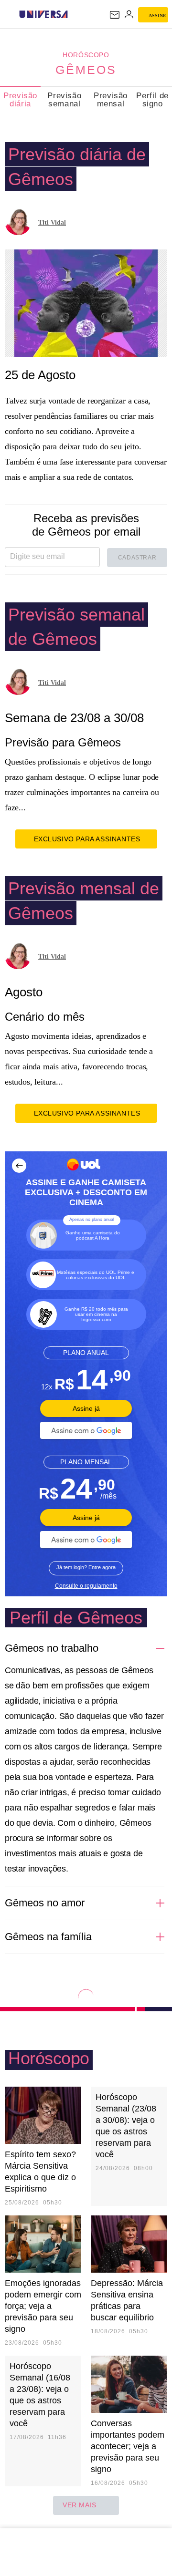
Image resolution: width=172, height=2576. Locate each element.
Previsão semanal (64, 100)
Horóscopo (86, 55)
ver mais (80, 2505)
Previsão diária (20, 100)
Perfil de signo (152, 100)
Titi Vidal (52, 222)
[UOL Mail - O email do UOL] (115, 15)
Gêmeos (86, 70)
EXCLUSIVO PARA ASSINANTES (87, 839)
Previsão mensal (111, 100)
